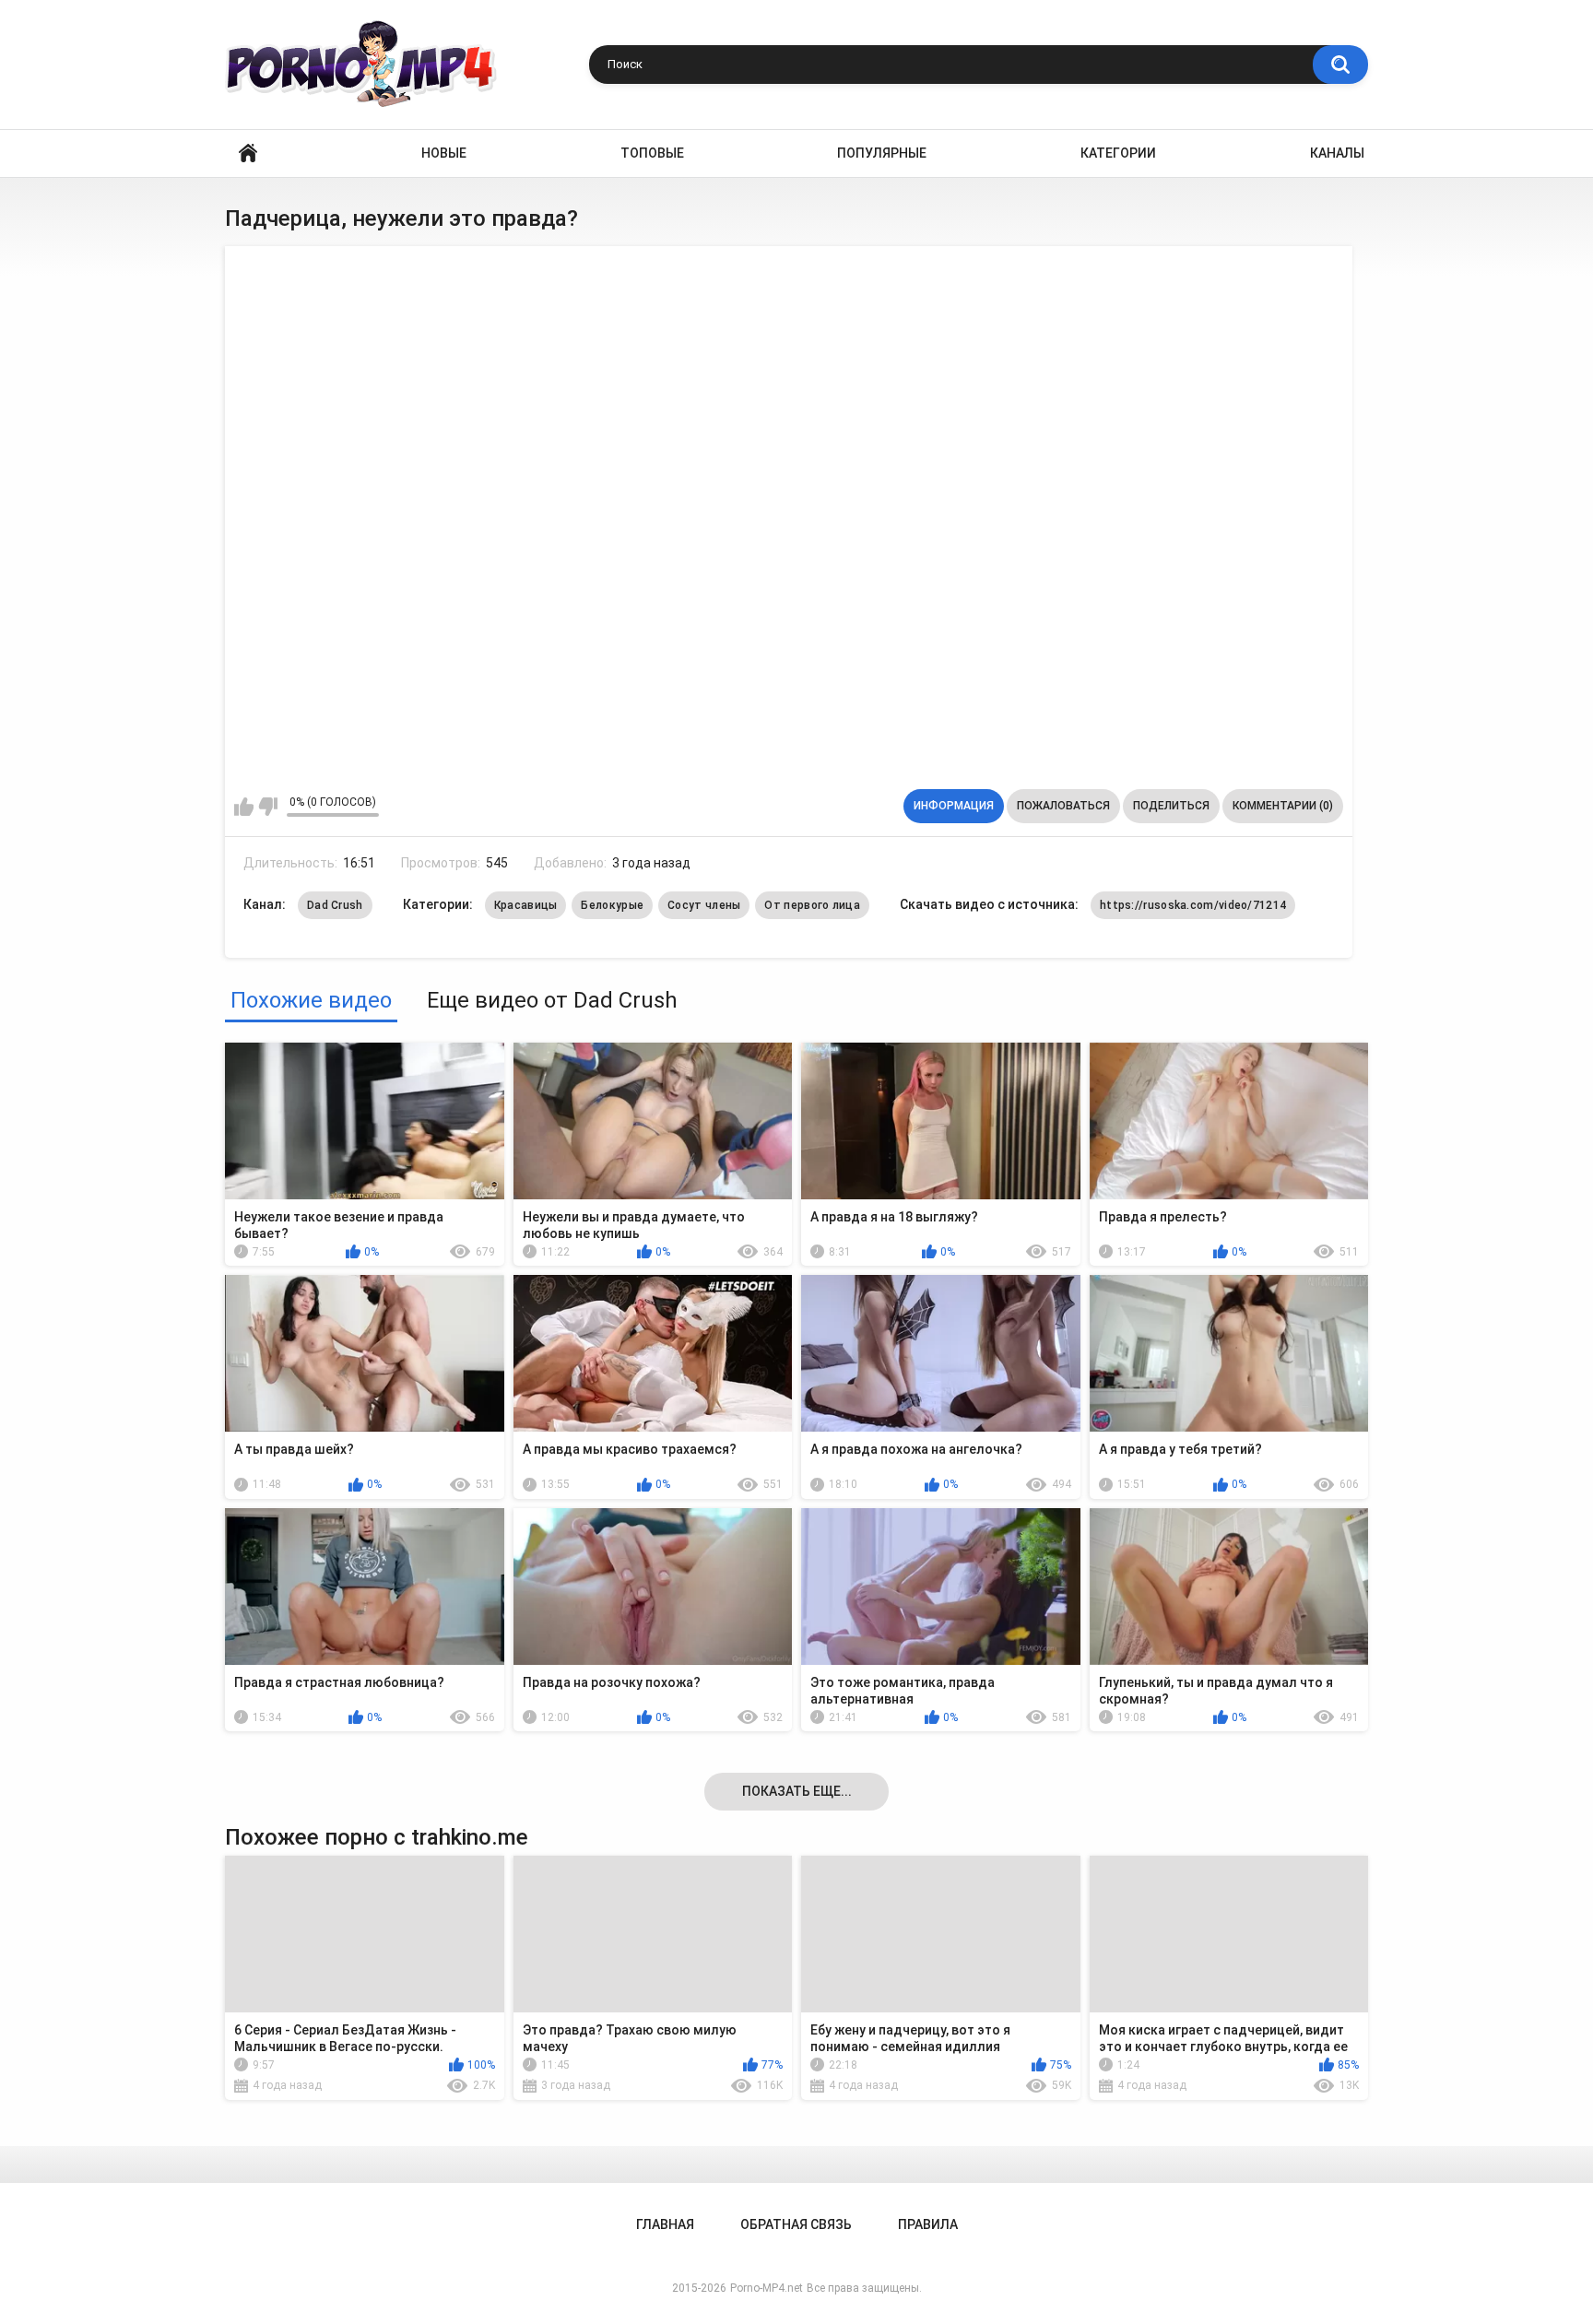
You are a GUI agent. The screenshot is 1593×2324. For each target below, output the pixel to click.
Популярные (882, 153)
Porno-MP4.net (767, 2288)
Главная (248, 153)
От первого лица (812, 905)
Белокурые (612, 905)
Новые (444, 153)
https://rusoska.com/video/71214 (1193, 905)
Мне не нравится (268, 807)
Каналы (1337, 153)
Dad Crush (335, 905)
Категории (1118, 153)
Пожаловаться (1063, 806)
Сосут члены (704, 905)
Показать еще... (797, 1791)
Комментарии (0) (1283, 806)
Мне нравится (244, 807)
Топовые (652, 153)
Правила (928, 2224)
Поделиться (1171, 806)
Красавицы (526, 905)
